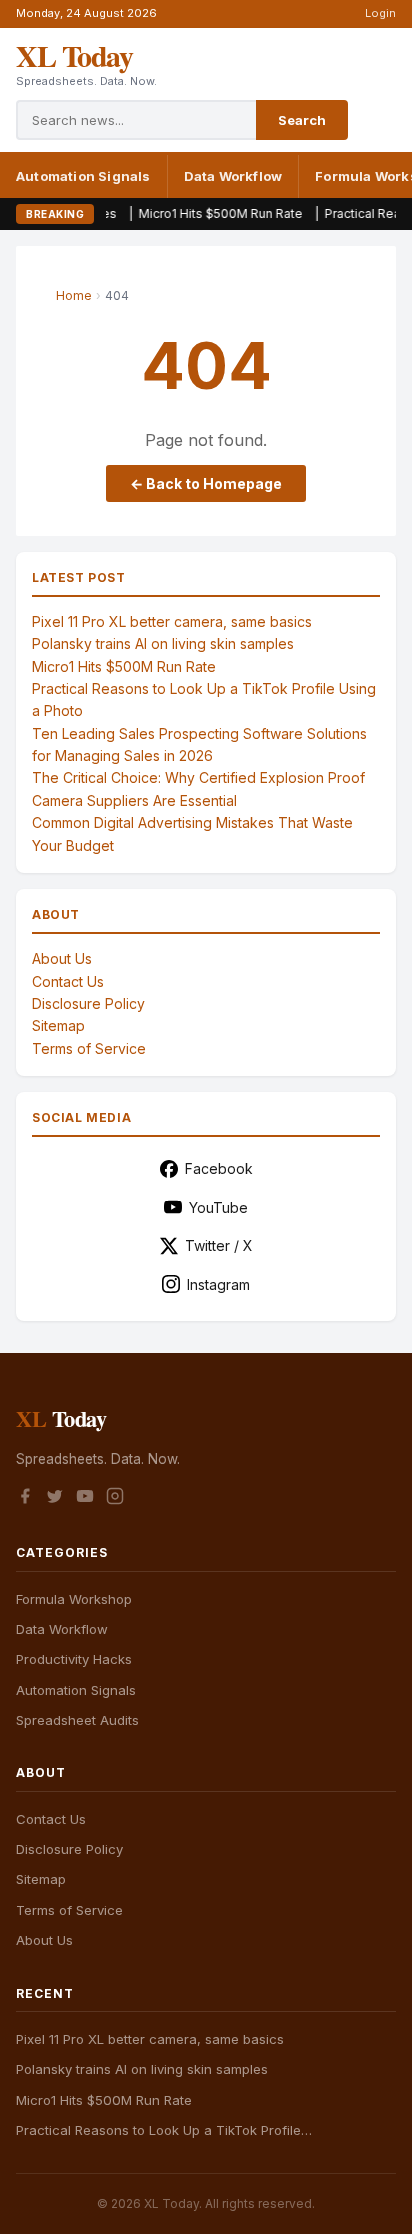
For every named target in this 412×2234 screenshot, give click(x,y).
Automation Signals (83, 176)
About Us (62, 958)
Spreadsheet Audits (77, 1720)
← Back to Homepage (206, 483)
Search (302, 120)
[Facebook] (25, 1499)
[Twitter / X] (55, 1499)
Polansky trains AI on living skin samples (163, 643)
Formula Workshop (74, 1599)
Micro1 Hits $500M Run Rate (191, 213)
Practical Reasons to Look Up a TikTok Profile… (164, 2130)
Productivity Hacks (74, 1659)
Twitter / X (219, 1245)
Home (74, 295)
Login (380, 13)
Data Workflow (233, 176)
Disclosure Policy (88, 1003)
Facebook (219, 1168)
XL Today (74, 55)
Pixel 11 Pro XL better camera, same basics (172, 621)
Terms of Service (89, 1048)
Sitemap (58, 1025)
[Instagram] (115, 1499)
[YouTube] (85, 1499)
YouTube (218, 1207)
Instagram (218, 1284)
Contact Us (68, 981)
